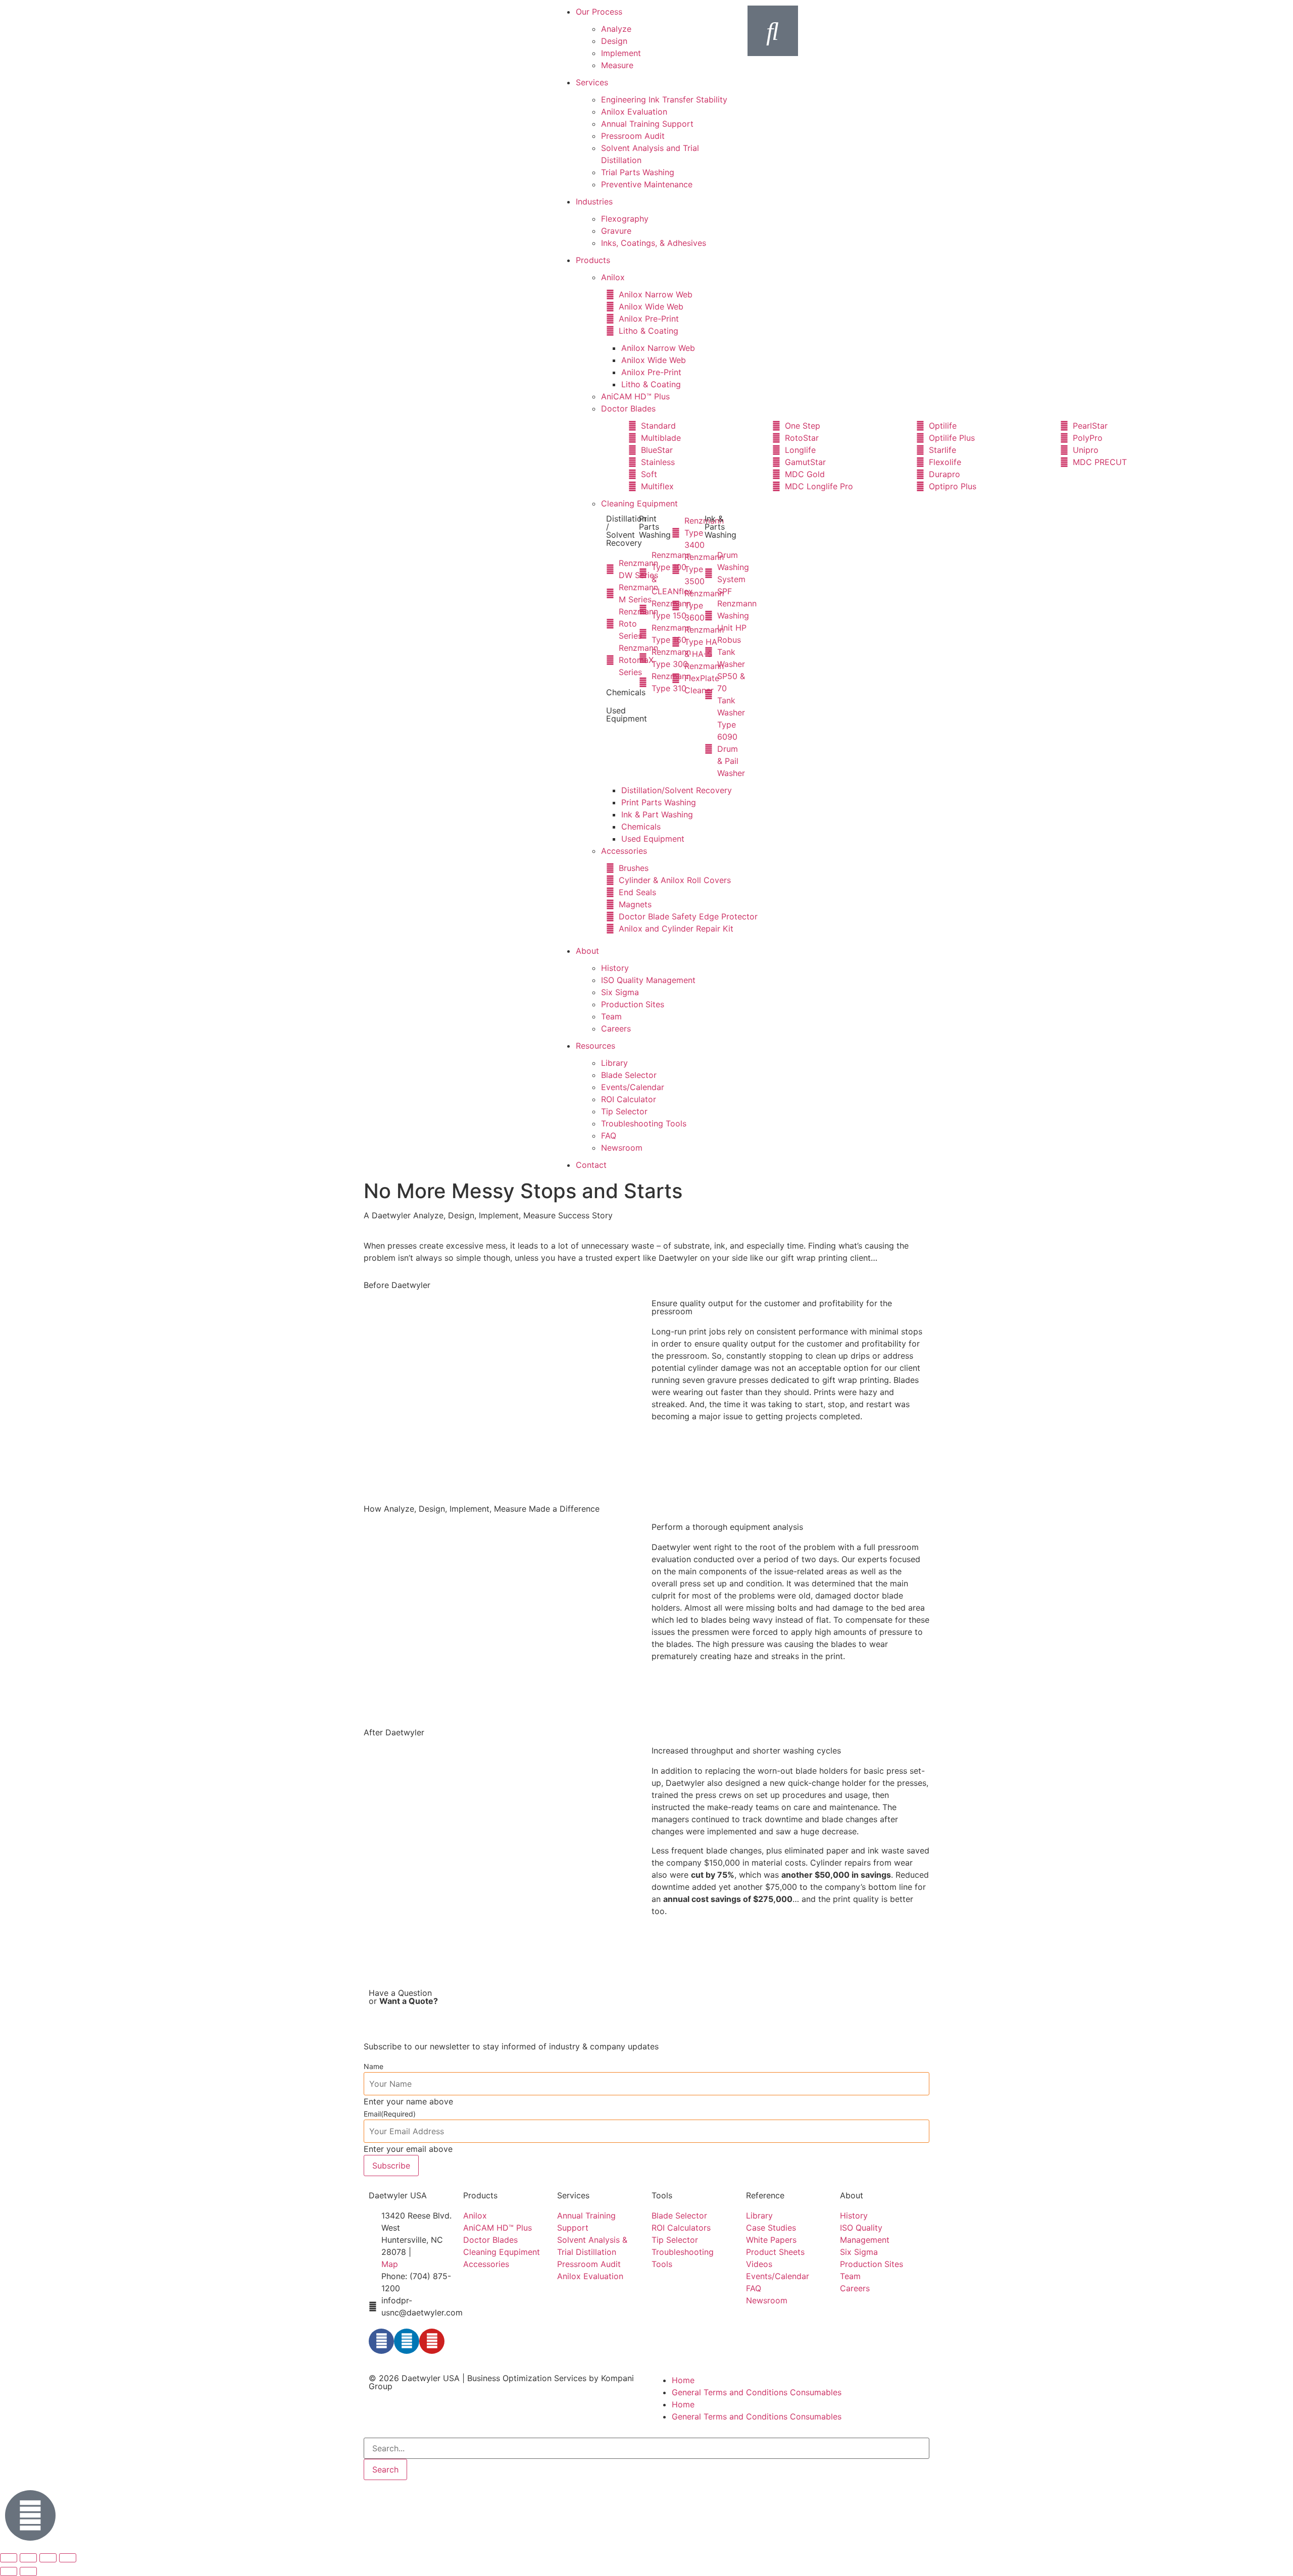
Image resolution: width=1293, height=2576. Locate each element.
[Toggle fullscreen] (28, 2558)
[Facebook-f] (381, 2341)
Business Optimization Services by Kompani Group (501, 2382)
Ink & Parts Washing (720, 527)
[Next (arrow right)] (28, 2571)
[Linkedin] (407, 2341)
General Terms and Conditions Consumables (757, 2392)
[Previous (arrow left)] (9, 2571)
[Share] (48, 2558)
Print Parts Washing (655, 527)
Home (683, 2380)
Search (385, 2469)
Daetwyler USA (431, 2378)
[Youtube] (432, 2341)
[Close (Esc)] (68, 2558)
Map (390, 2264)
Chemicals (626, 692)
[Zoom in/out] (9, 2558)
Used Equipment (627, 714)
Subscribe (391, 2166)
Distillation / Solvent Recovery (626, 531)
